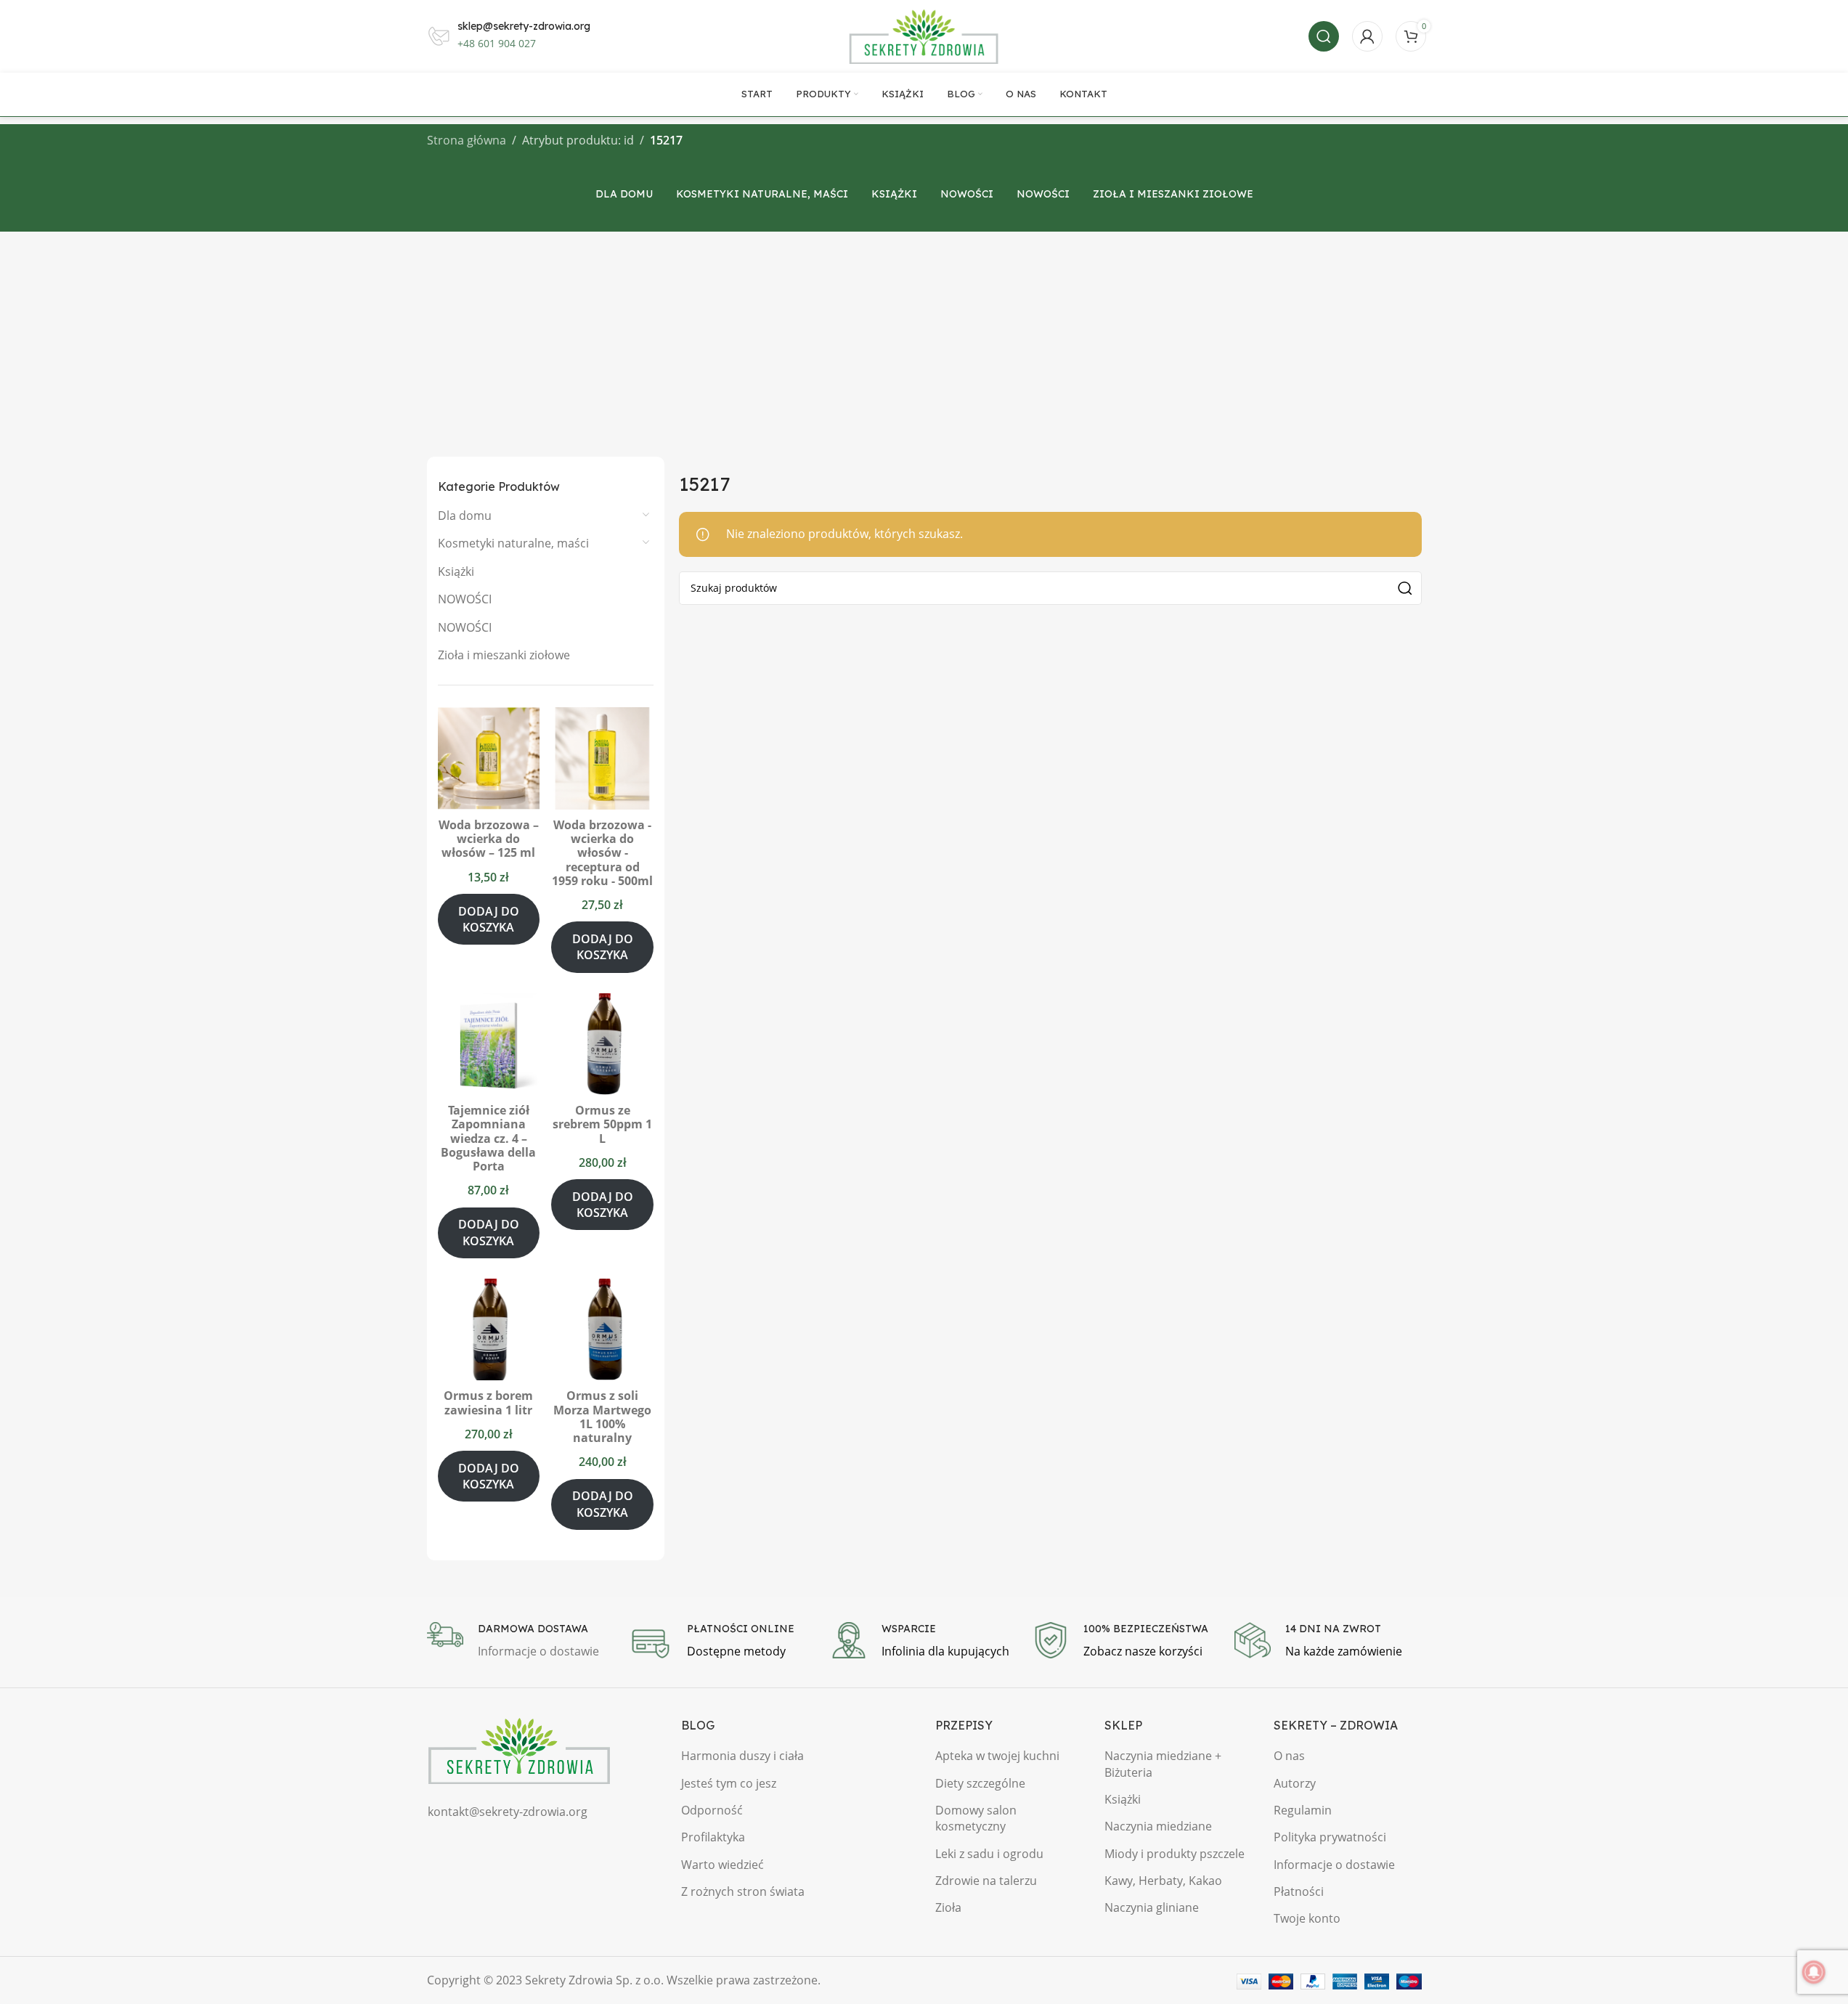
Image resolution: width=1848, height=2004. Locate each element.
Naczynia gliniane (1152, 1907)
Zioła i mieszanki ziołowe (504, 655)
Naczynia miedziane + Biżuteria (1163, 1764)
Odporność (712, 1810)
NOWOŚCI (465, 599)
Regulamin (1303, 1810)
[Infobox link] (521, 1642)
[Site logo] (924, 35)
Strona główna (467, 140)
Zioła (948, 1907)
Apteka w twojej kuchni (997, 1756)
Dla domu (465, 516)
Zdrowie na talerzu (986, 1881)
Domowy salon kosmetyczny (976, 1818)
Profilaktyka (713, 1837)
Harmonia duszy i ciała (742, 1756)
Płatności (1299, 1891)
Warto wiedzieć (722, 1865)
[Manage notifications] (1814, 1972)
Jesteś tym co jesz (729, 1783)
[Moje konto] (1367, 36)
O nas (1289, 1756)
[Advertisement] (924, 341)
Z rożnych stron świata (743, 1891)
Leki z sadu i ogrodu (989, 1854)
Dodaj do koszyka (489, 919)
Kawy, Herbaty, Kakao (1163, 1881)
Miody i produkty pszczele (1175, 1854)
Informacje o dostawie (1334, 1865)
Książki (456, 571)
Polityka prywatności (1330, 1837)
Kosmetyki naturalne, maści (513, 543)
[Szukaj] (1324, 36)
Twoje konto (1307, 1918)
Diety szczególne (980, 1783)
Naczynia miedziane (1158, 1826)
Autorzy (1295, 1783)
